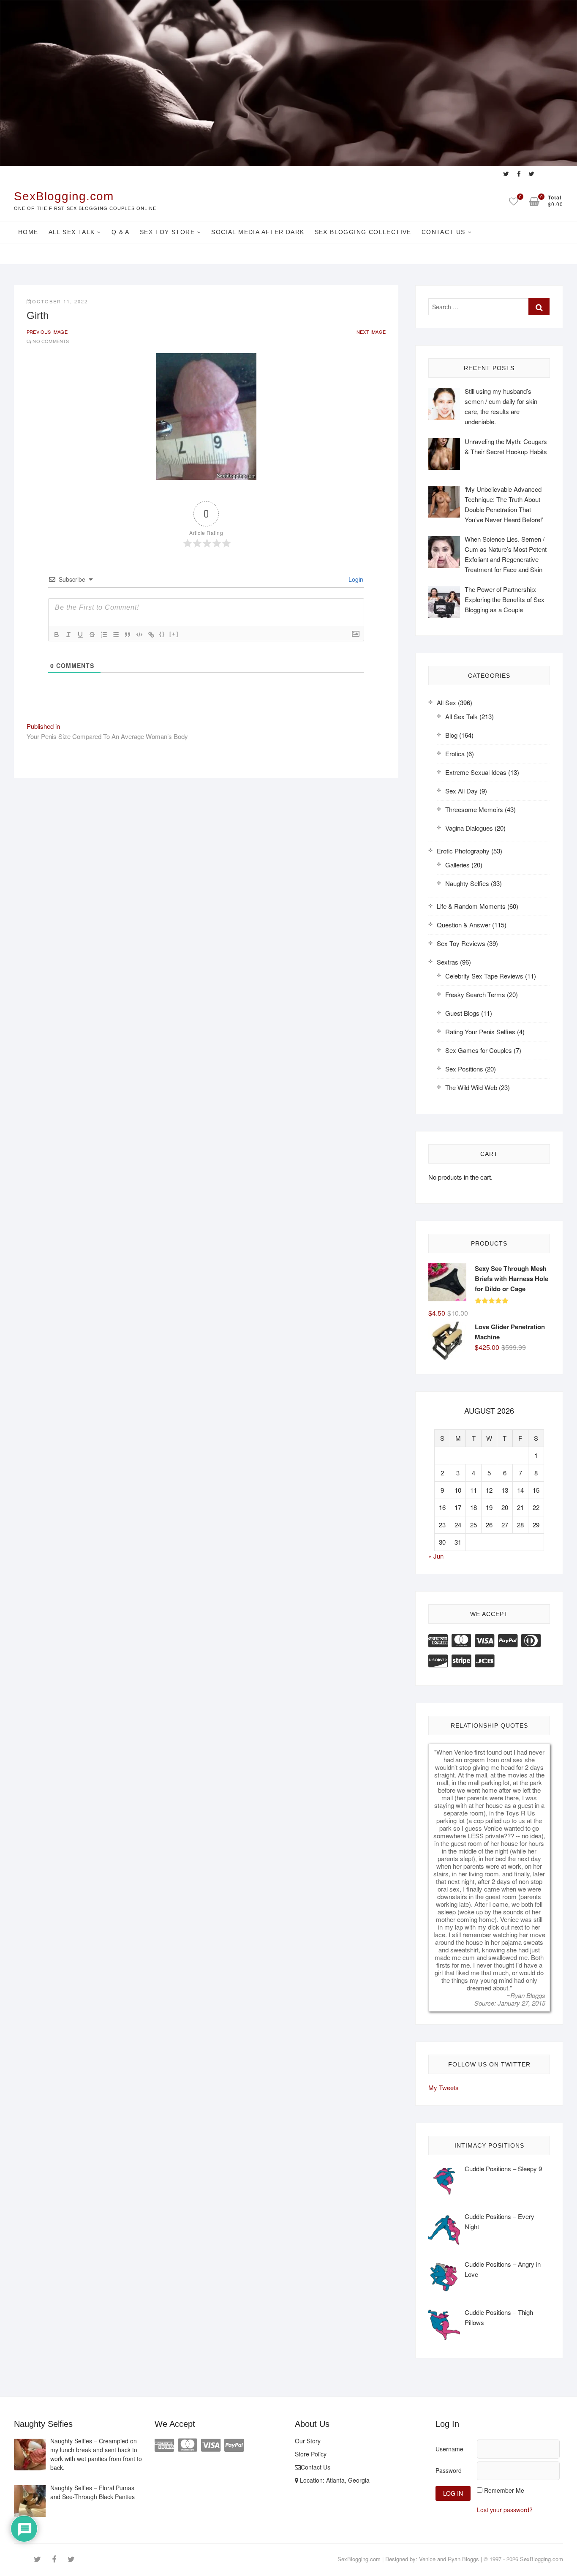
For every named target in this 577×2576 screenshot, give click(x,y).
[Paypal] (508, 1640)
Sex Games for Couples (479, 1050)
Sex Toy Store (167, 232)
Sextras (448, 962)
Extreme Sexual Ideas (476, 772)
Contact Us (444, 232)
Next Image (371, 332)
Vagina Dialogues (469, 828)
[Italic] (68, 635)
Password (449, 2470)
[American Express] (438, 1640)
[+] (174, 634)
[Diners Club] (531, 1640)
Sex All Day (461, 791)
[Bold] (57, 635)
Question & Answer (464, 925)
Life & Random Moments (471, 906)
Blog (451, 735)
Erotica (455, 754)
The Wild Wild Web (471, 1087)
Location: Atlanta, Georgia (334, 2480)
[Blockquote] (128, 635)
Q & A (121, 232)
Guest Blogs (462, 1013)
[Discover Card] (438, 1660)
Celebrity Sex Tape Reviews (484, 976)
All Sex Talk (72, 232)
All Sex (446, 702)
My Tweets (444, 2087)
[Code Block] (139, 635)
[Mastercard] (461, 1640)
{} (162, 634)
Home (28, 232)
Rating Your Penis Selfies (480, 1032)
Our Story (308, 2441)
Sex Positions (464, 1069)
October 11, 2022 (60, 301)
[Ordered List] (104, 635)
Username (449, 2449)
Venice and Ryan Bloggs (449, 2559)
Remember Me (504, 2490)
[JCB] (484, 1660)
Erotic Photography (463, 851)
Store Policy (311, 2454)
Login (355, 579)
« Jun (436, 1556)
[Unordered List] (116, 635)
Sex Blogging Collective (363, 232)
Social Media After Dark (258, 232)
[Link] (151, 635)
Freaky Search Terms (475, 994)
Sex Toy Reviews (461, 943)
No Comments (51, 341)
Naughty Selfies (467, 883)
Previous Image (47, 332)
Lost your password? (505, 2510)
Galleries (457, 865)
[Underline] (80, 635)
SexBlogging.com (64, 196)
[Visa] (484, 1640)
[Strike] (92, 635)
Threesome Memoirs (474, 809)
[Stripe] (461, 1660)
